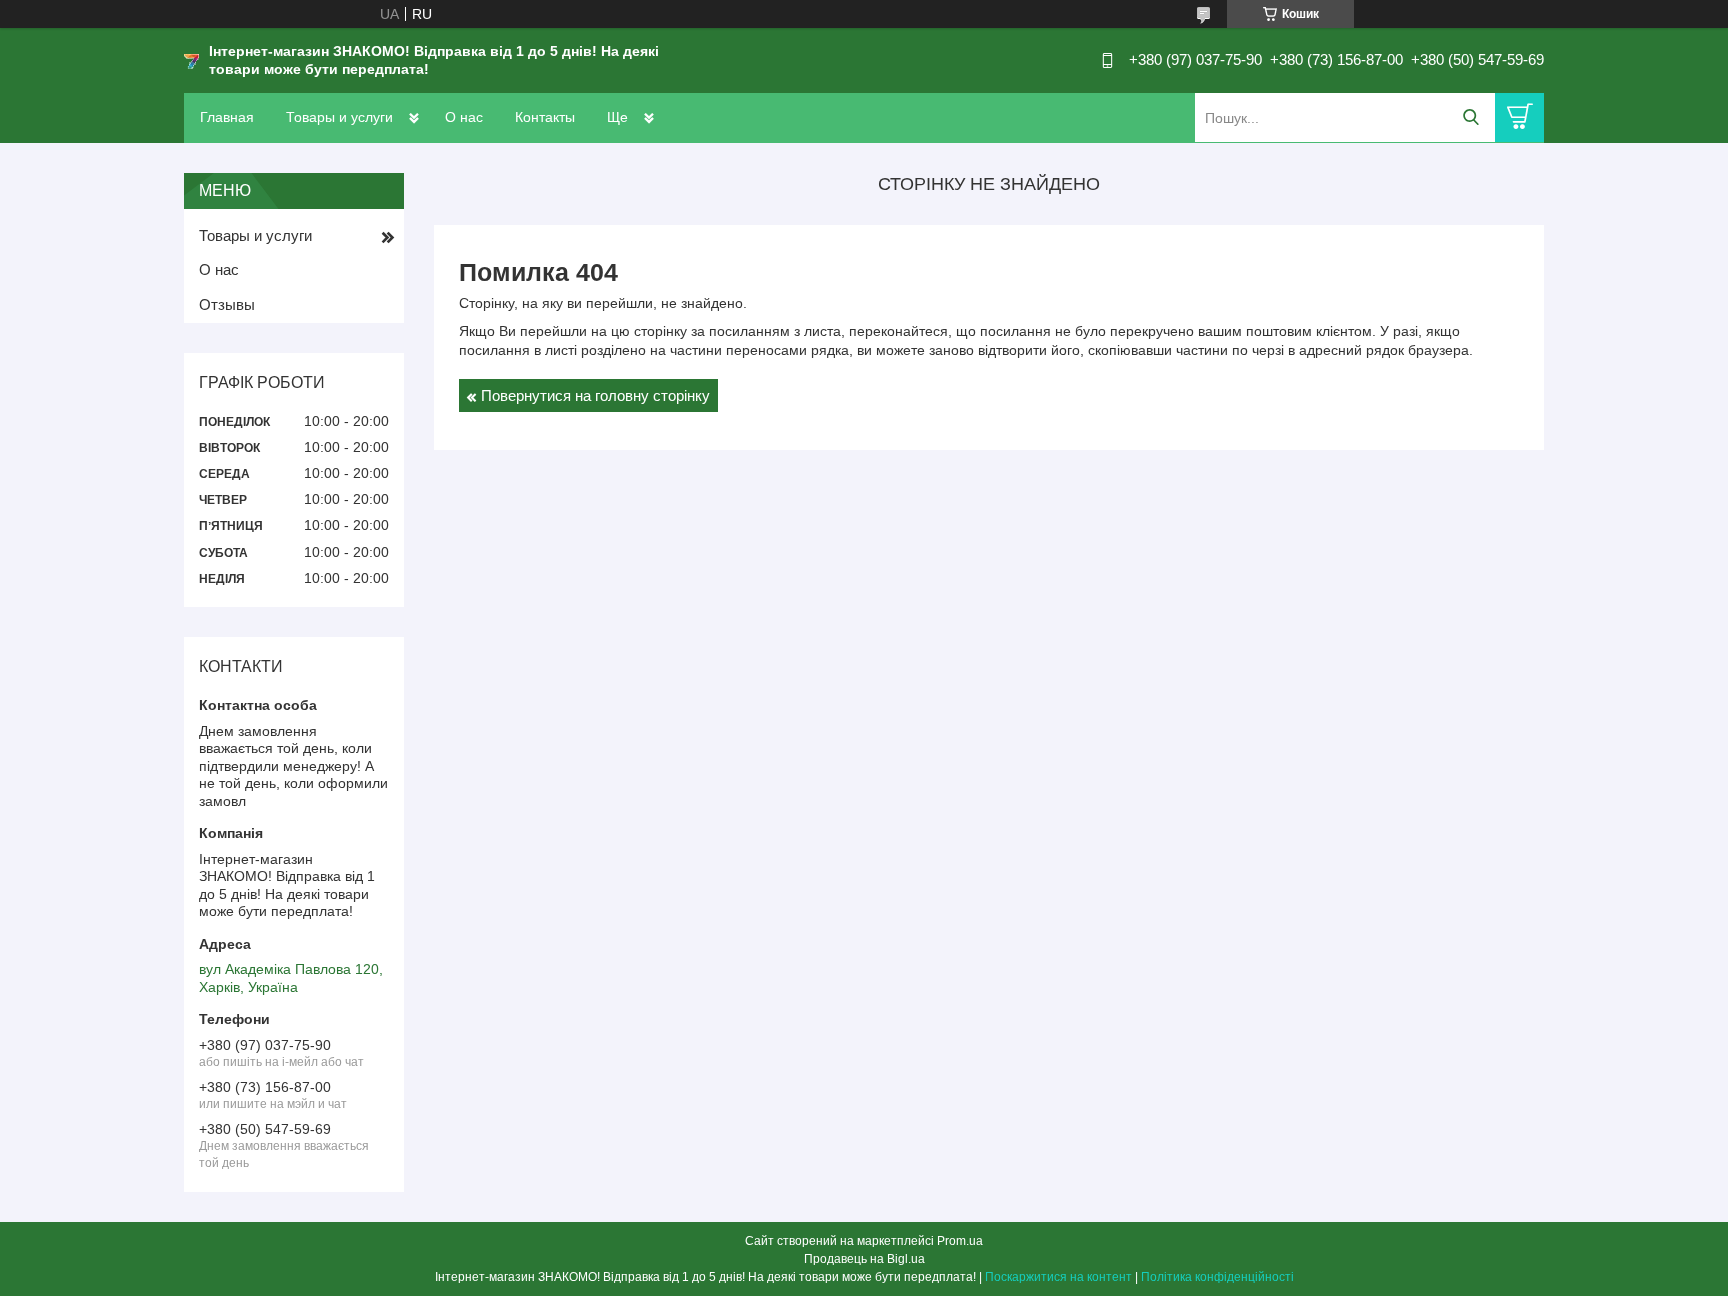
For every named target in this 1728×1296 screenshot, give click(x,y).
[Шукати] (1470, 117)
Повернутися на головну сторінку (595, 395)
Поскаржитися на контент (1058, 1277)
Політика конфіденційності (1217, 1277)
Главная (227, 117)
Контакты (545, 117)
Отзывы (227, 304)
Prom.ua (960, 1241)
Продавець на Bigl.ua (864, 1259)
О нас (464, 117)
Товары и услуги (339, 117)
